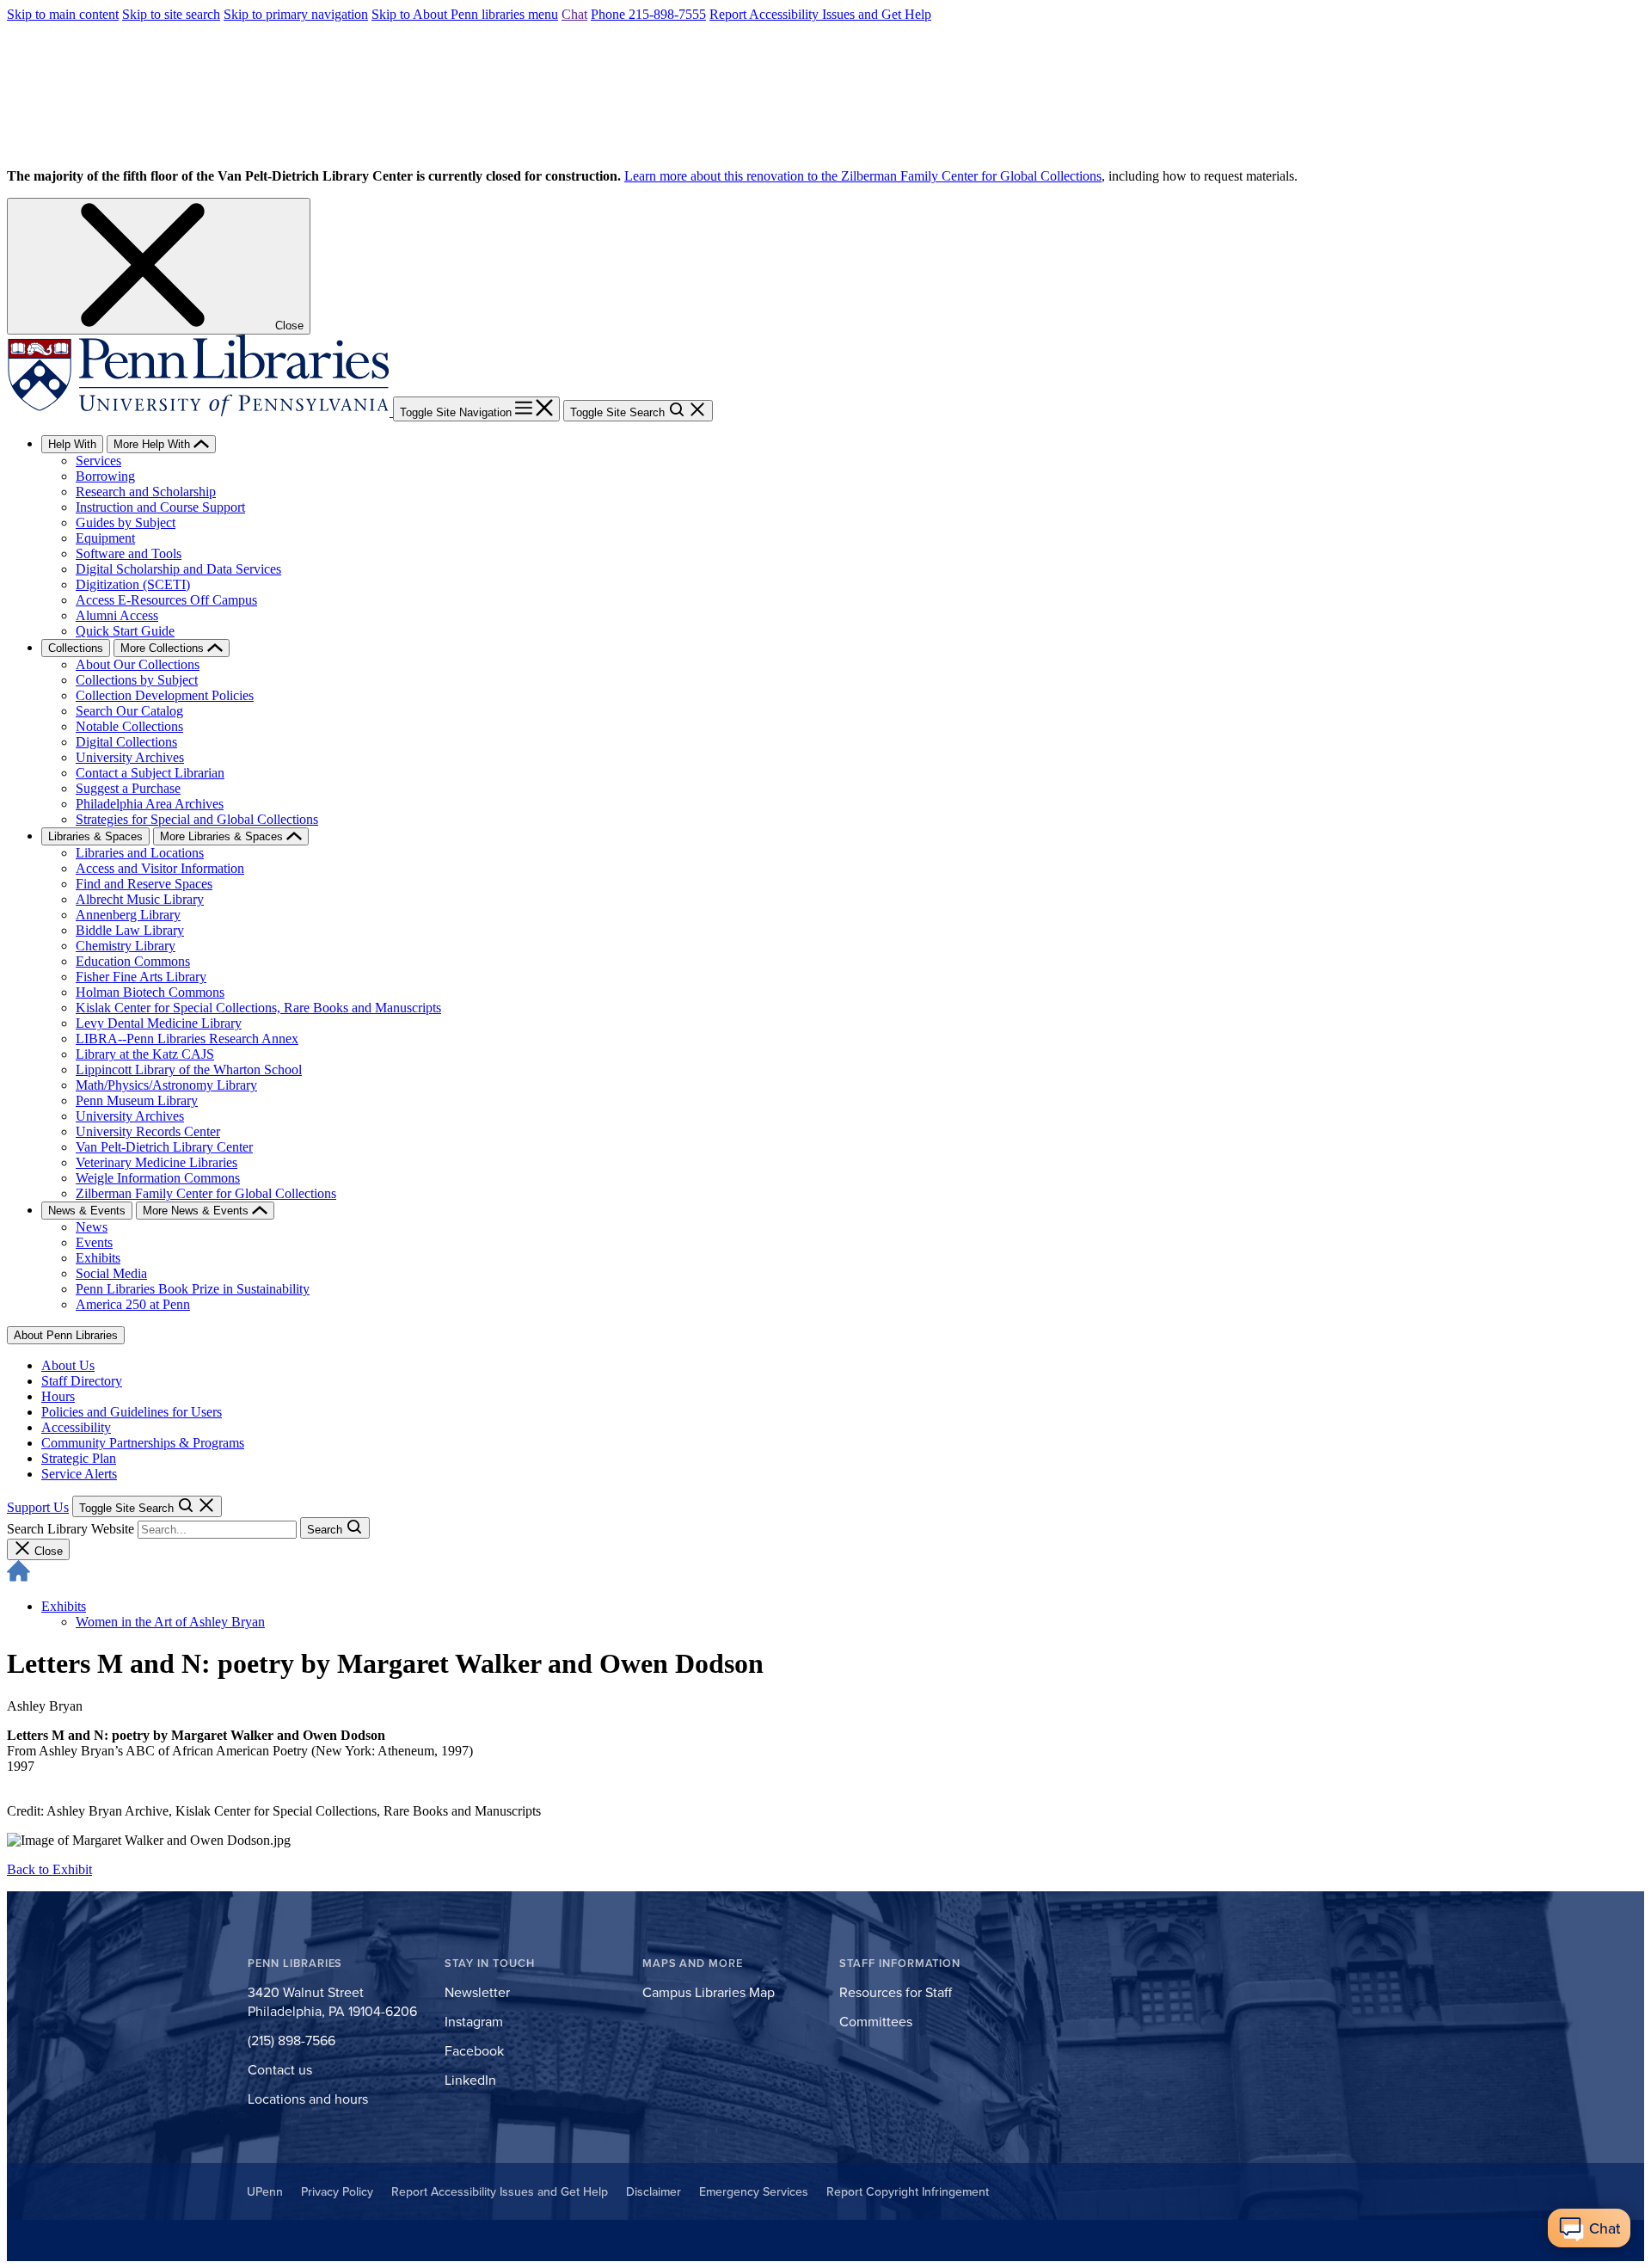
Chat (574, 14)
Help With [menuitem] (72, 444)
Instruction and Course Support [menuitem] (160, 507)
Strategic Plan (79, 1458)
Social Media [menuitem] (111, 1273)
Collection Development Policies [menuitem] (165, 695)
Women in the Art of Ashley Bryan (170, 1622)
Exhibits (64, 1606)
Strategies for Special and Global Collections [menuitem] (197, 819)
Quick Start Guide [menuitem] (125, 631)
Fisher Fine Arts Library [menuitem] (141, 977)
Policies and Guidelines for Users (132, 1412)
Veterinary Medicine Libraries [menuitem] (157, 1162)
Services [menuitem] (98, 461)
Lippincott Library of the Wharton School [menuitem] (189, 1069)
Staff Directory (82, 1381)
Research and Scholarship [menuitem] (146, 492)
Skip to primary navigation (296, 14)
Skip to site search (171, 14)
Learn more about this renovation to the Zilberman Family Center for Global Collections (863, 176)
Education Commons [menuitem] (133, 961)
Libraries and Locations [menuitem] (140, 853)
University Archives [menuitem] (130, 757)
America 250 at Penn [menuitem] (133, 1304)
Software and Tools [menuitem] (129, 553)
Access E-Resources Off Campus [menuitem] (166, 600)
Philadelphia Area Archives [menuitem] (150, 804)
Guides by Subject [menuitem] (126, 522)
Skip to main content (63, 14)
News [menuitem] (92, 1227)
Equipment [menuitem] (105, 538)
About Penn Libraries (66, 1335)
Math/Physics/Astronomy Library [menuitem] (166, 1085)
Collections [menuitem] (76, 648)
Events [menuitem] (94, 1242)
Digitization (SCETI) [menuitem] (133, 584)
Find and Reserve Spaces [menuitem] (144, 884)
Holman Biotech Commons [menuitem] (150, 992)
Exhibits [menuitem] (98, 1258)
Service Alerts (79, 1474)
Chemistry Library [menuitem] (126, 946)
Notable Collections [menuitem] (129, 726)
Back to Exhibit (49, 1869)
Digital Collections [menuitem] (126, 742)
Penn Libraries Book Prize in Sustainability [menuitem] (193, 1289)
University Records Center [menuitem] (148, 1131)
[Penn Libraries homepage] (200, 412)
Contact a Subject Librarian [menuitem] (150, 773)
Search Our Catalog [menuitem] (129, 711)
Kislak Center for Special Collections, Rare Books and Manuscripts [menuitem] (258, 1008)
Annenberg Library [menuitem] (128, 915)
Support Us (38, 1507)
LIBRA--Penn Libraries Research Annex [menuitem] (187, 1039)
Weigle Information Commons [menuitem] (158, 1178)
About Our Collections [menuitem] (138, 664)
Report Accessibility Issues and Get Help (820, 14)
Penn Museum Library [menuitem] (137, 1100)
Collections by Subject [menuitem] (137, 680)
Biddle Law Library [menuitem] (130, 930)
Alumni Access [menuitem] (117, 615)
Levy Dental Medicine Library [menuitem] (159, 1023)
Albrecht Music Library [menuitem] (140, 899)
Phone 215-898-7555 (648, 14)
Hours (58, 1396)
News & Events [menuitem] (87, 1211)
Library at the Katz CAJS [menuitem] (145, 1054)
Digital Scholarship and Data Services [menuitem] (178, 569)
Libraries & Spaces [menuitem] (95, 836)
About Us (68, 1365)
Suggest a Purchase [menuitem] (128, 788)
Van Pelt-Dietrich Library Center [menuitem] (164, 1147)
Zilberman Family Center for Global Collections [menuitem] (206, 1193)
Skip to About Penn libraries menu (465, 14)
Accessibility (76, 1427)
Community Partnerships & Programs (143, 1443)
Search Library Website (71, 1529)
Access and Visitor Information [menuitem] (160, 868)
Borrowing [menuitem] (105, 476)
